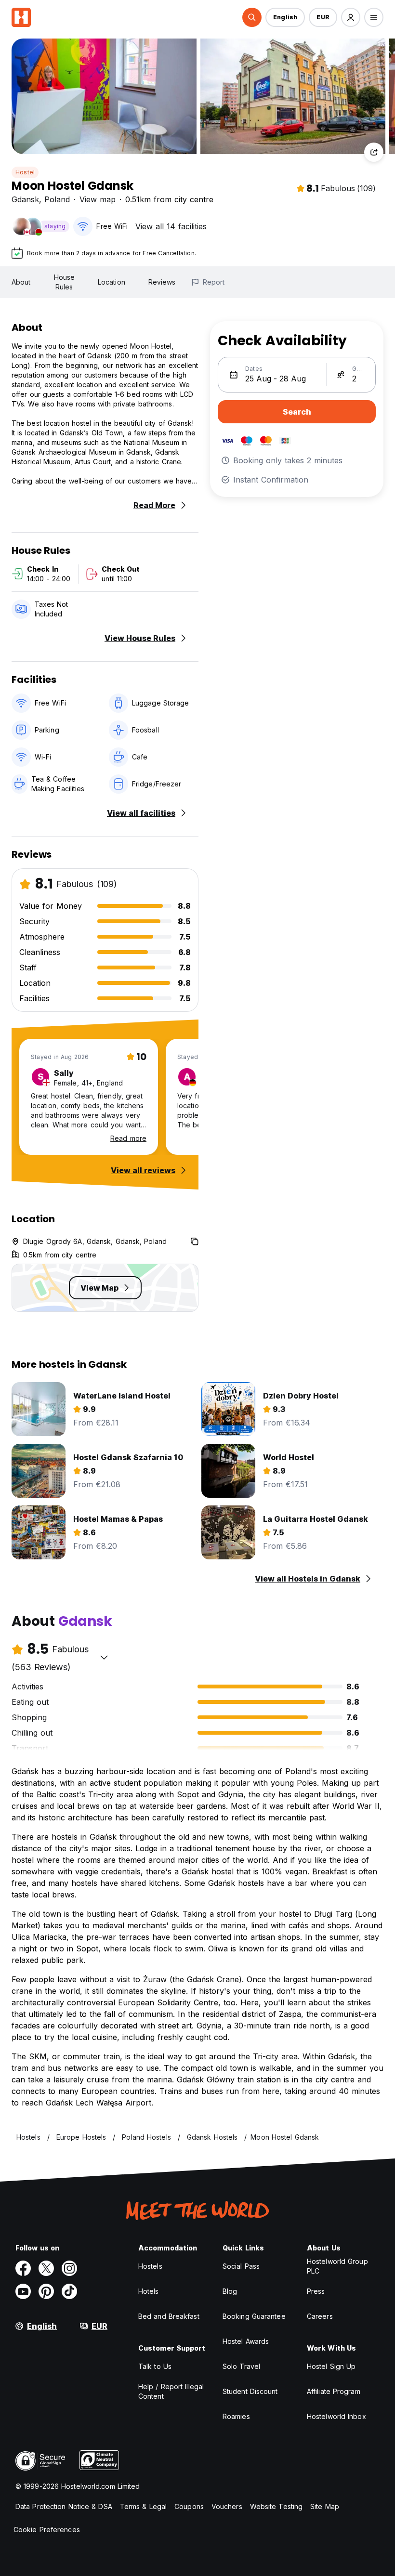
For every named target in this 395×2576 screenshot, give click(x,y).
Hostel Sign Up (331, 2366)
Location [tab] (112, 282)
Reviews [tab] (162, 282)
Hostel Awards (246, 2341)
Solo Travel (241, 2366)
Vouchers (227, 2506)
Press (316, 2291)
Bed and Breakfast (169, 2316)
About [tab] (21, 282)
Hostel (25, 172)
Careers (320, 2316)
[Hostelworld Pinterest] (46, 2291)
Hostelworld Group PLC (337, 2266)
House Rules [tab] (65, 282)
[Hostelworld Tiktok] (69, 2291)
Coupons (189, 2506)
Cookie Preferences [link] (47, 2530)
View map (98, 199)
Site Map (325, 2506)
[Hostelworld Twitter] (46, 2268)
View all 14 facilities (171, 226)
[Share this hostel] (374, 152)
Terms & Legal (143, 2506)
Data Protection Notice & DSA (64, 2506)
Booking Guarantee (254, 2316)
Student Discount (250, 2391)
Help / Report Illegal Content (171, 2391)
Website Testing (276, 2506)
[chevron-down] (104, 1657)
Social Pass (241, 2266)
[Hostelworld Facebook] (23, 2268)
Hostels (150, 2266)
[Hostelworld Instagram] (69, 2268)
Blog (230, 2291)
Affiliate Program (334, 2391)
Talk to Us (155, 2366)
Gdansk (25, 199)
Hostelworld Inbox (336, 2416)
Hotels (149, 2291)
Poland (57, 199)
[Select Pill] (252, 17)
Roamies (236, 2416)
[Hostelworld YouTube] (23, 2291)
